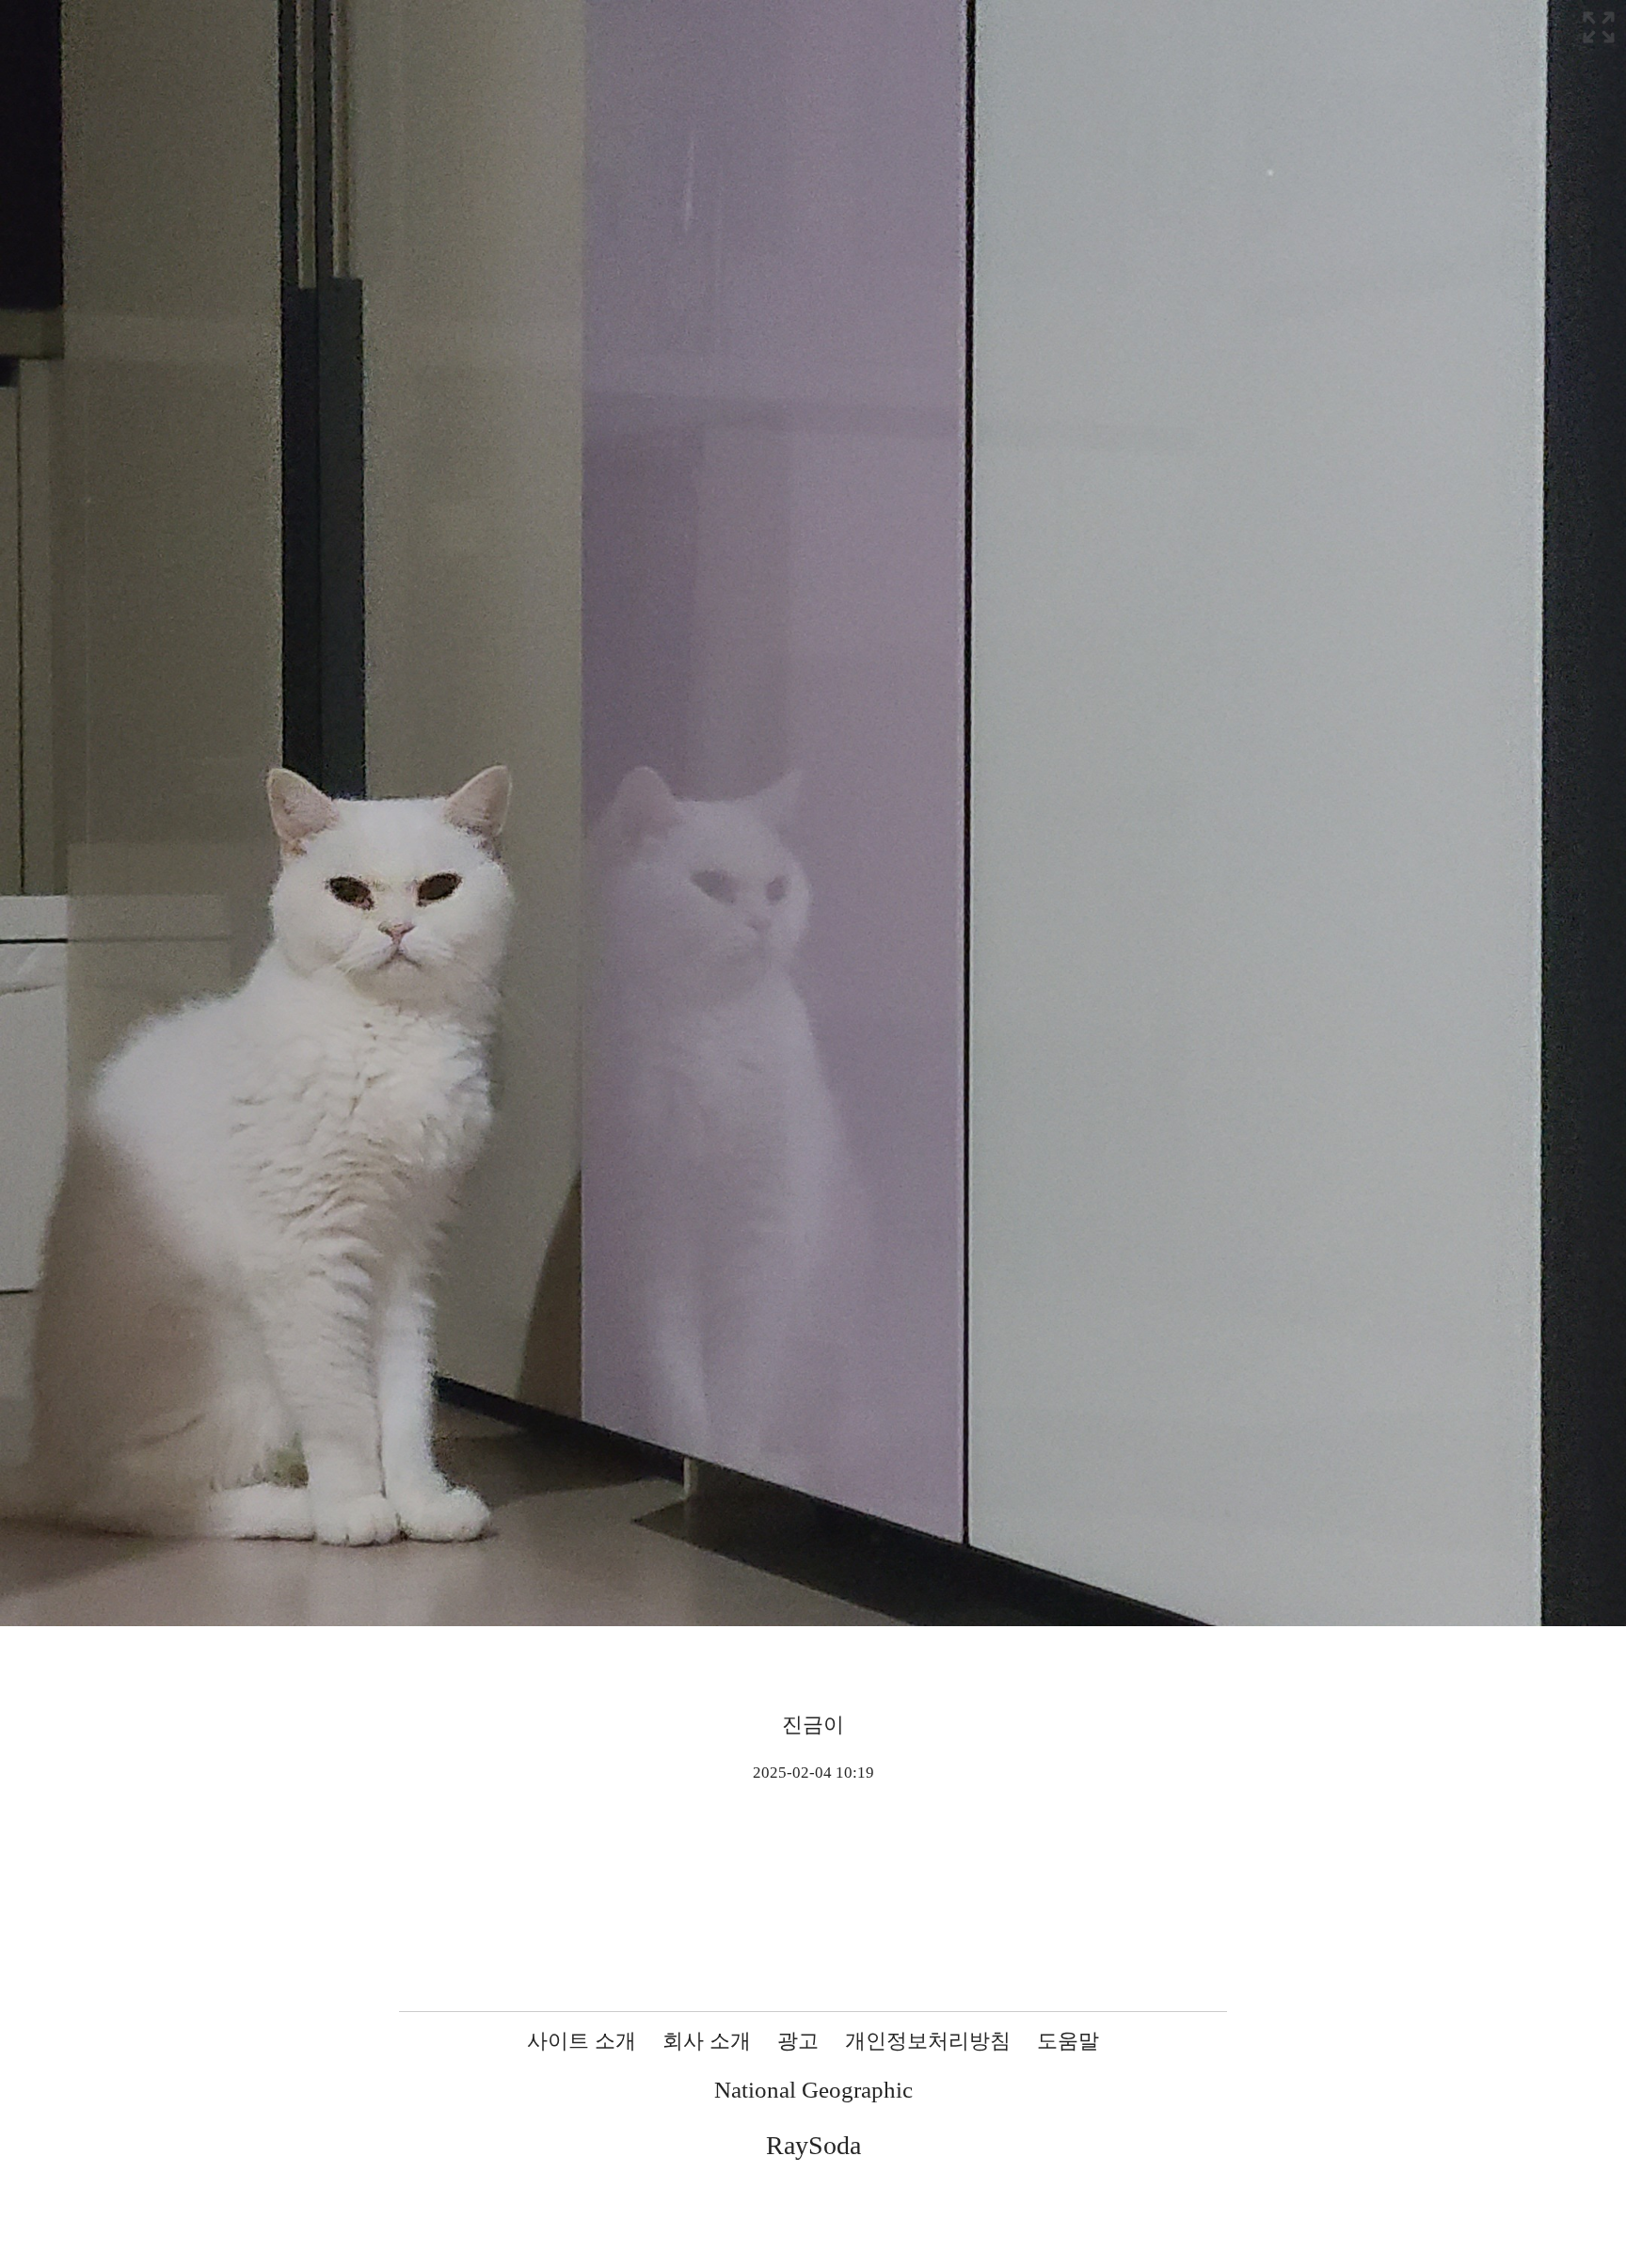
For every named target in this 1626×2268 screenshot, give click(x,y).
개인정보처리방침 (928, 2041)
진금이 (813, 1725)
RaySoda (813, 2145)
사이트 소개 (582, 2041)
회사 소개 (707, 2041)
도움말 (1068, 2041)
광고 (798, 2041)
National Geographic (813, 2090)
